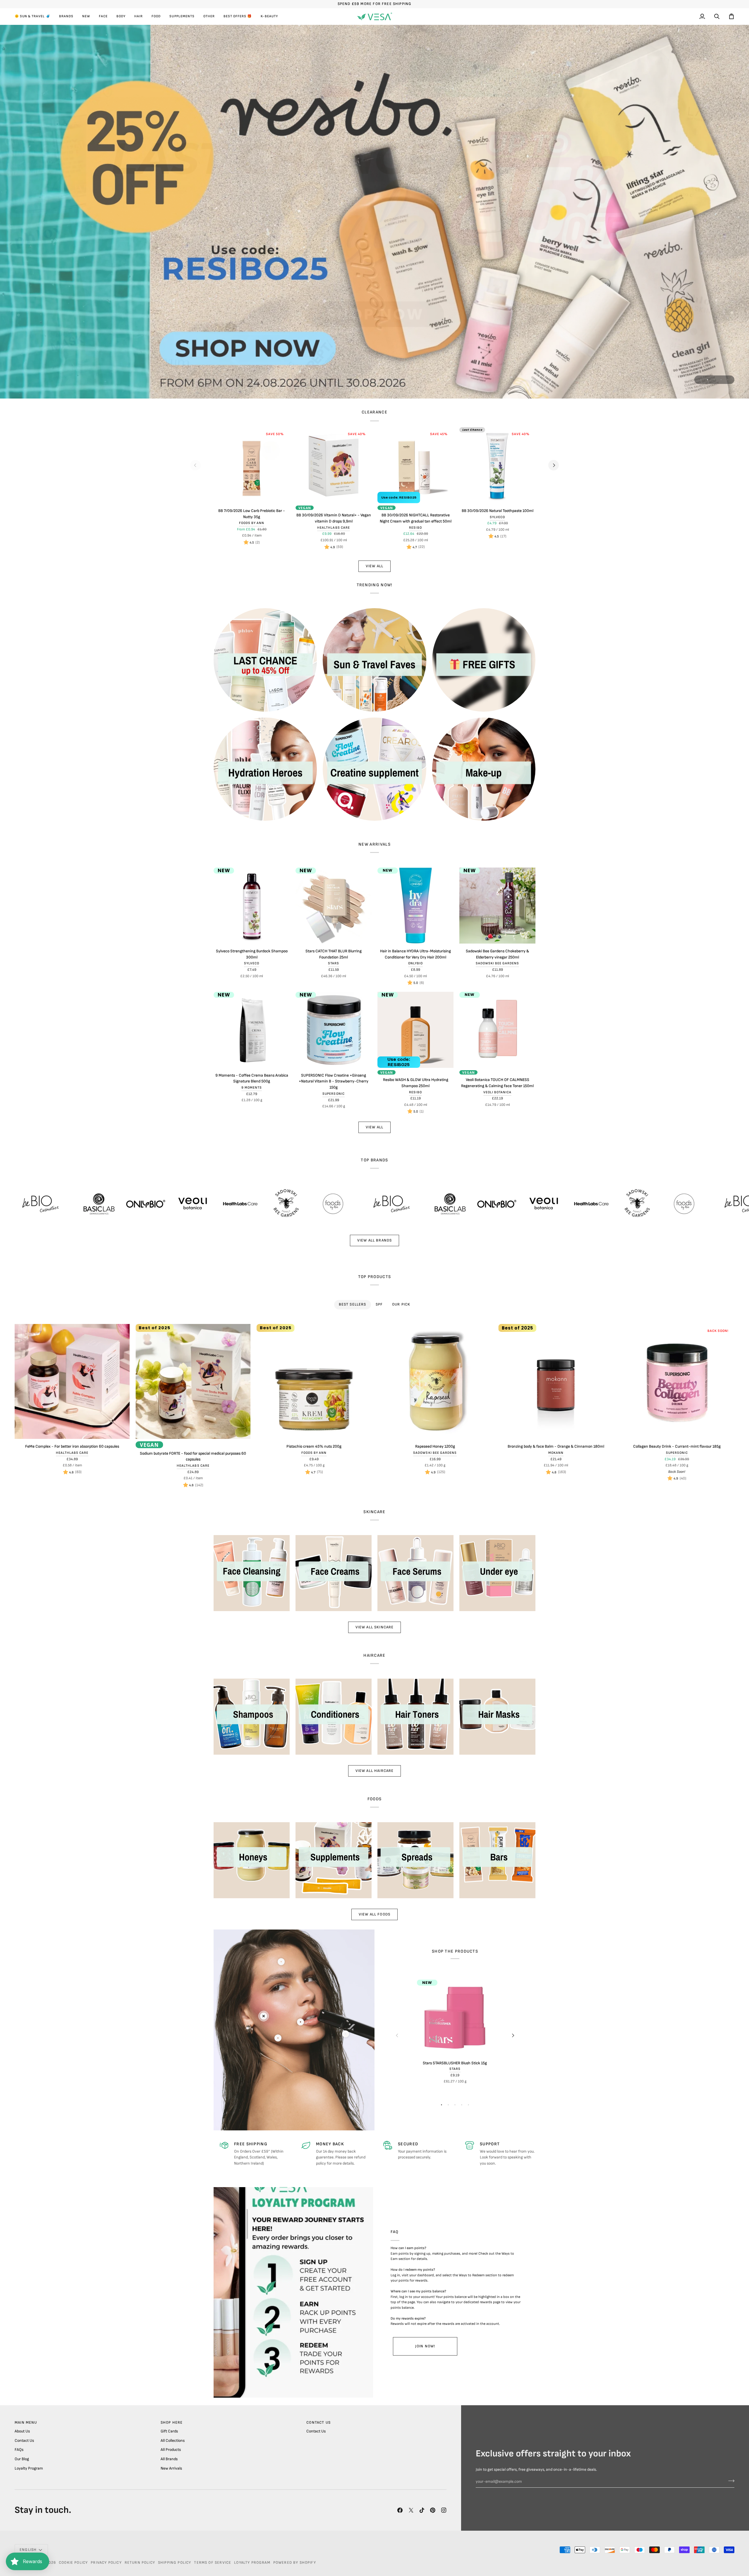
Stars (334, 963)
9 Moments (252, 1088)
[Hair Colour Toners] (415, 1717)
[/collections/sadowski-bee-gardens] (165, 1204)
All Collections (173, 2441)
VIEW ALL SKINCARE (375, 1627)
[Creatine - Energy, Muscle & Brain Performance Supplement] (374, 769)
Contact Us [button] (318, 2422)
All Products (171, 2450)
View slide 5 (728, 380)
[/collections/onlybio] (24, 1204)
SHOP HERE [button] (172, 2422)
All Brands (169, 2459)
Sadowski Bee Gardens (498, 963)
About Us (22, 2431)
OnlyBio (415, 963)
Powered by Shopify (295, 2563)
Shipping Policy (175, 2563)
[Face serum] (415, 1573)
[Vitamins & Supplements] (334, 1860)
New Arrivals (171, 2468)
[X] (411, 2510)
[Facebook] (400, 2510)
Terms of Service (213, 2563)
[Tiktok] (422, 2510)
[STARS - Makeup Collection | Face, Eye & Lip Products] (374, 211)
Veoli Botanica (498, 1092)
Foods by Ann (252, 523)
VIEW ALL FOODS (374, 1914)
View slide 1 (701, 380)
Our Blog (22, 2459)
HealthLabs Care (334, 528)
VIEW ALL (374, 566)
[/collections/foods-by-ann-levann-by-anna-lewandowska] (212, 1204)
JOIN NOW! (425, 2346)
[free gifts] (484, 660)
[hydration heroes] (265, 769)
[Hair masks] (497, 1717)
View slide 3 (714, 380)
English (28, 2550)
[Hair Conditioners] (334, 1717)
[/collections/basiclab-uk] (329, 1204)
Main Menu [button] (26, 2422)
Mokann (556, 1453)
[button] (35, 16)
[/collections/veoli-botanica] (71, 1204)
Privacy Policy (106, 2563)
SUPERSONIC (333, 1094)
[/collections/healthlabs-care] (118, 1204)
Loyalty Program (29, 2468)
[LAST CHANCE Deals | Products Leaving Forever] (265, 660)
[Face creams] (334, 1573)
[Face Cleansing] (252, 1573)
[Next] (554, 465)
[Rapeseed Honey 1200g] (435, 1381)
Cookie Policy (73, 2563)
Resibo (415, 528)
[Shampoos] (252, 1717)
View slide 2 (708, 380)
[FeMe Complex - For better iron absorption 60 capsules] (72, 1381)
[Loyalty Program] (293, 2292)
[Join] (730, 2481)
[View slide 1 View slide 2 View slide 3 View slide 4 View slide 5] (374, 211)
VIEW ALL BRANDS (375, 1240)
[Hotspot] (264, 2016)
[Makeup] (484, 769)
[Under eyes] (497, 1573)
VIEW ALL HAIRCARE (375, 1771)
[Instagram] (444, 2510)
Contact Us (24, 2441)
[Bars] (497, 1860)
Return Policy (140, 2563)
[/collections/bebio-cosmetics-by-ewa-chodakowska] (270, 1204)
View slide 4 (721, 380)
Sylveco (497, 517)
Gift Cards (169, 2431)
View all (374, 1127)
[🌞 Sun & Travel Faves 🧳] (374, 660)
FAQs (19, 2450)
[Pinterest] (433, 2510)
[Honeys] (252, 1860)
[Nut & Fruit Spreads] (415, 1860)
